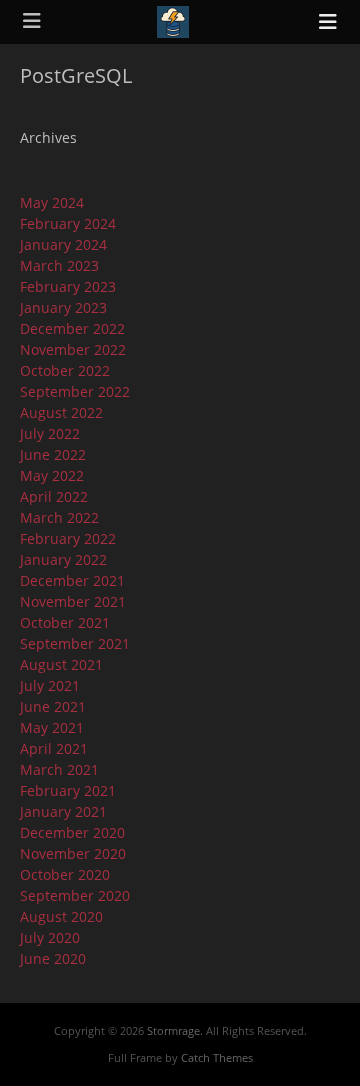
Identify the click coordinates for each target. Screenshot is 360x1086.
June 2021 (53, 706)
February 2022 (68, 538)
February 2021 (68, 790)
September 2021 (75, 643)
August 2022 (61, 412)
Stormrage (173, 1030)
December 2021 (72, 580)
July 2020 (50, 937)
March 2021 (59, 769)
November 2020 (73, 853)
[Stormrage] (173, 22)
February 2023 (68, 286)
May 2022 (52, 475)
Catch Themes (217, 1057)
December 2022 (72, 328)
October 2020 (65, 874)
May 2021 (52, 727)
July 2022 (50, 433)
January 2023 (63, 307)
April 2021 (54, 748)
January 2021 (63, 811)
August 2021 (61, 664)
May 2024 (52, 202)
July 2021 (50, 685)
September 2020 (75, 895)
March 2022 (59, 517)
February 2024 (68, 223)
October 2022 (65, 370)
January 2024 (63, 244)
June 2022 (53, 454)
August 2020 (61, 916)
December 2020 (72, 832)
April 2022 (54, 496)
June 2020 (53, 958)
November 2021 (73, 601)
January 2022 (63, 559)
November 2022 (73, 349)
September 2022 (75, 391)
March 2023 (59, 265)
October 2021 (65, 622)
